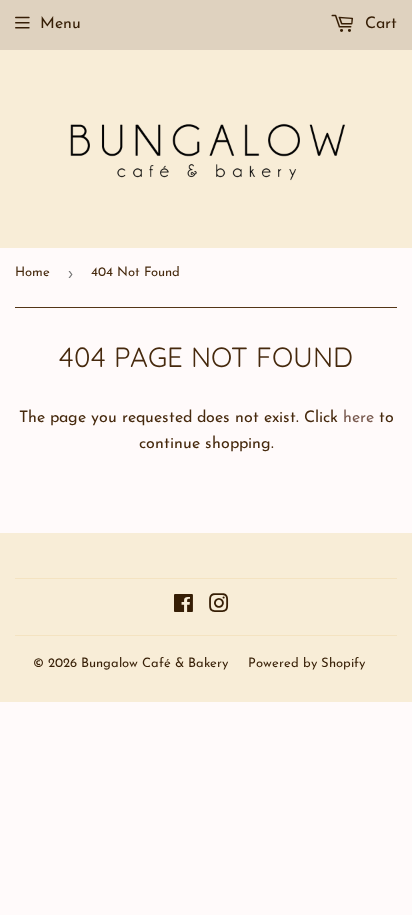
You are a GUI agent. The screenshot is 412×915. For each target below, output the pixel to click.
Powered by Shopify (306, 663)
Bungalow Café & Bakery (154, 663)
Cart (378, 24)
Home (32, 272)
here (358, 418)
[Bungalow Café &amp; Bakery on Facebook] (183, 607)
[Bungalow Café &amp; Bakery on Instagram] (219, 607)
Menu (60, 24)
